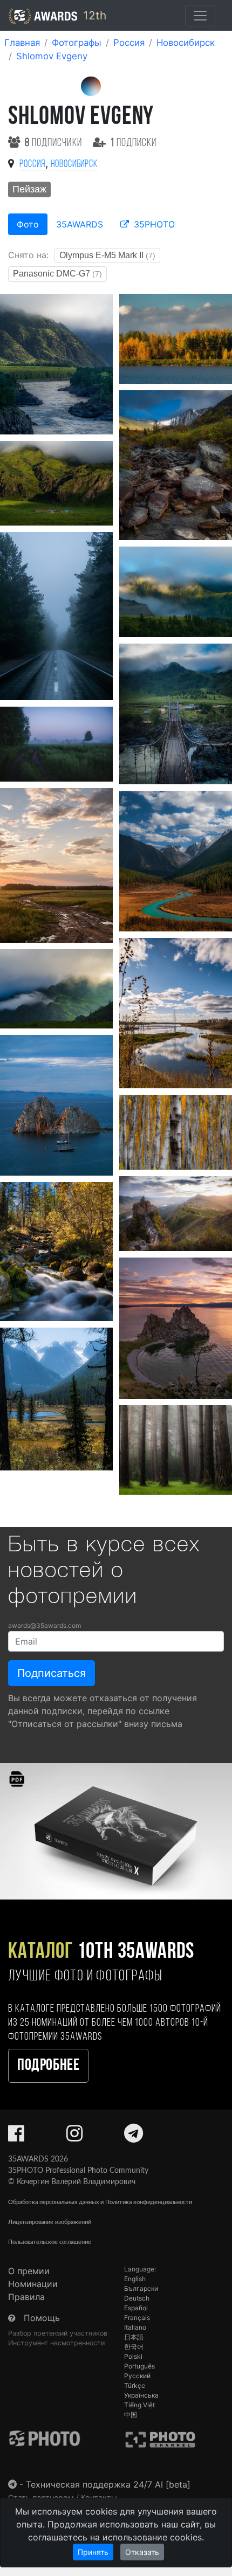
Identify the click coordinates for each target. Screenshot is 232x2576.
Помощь (42, 2318)
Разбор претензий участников (58, 2333)
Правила (26, 2297)
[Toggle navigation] (200, 16)
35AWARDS (80, 224)
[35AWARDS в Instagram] (74, 2137)
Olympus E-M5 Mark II (107, 255)
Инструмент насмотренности (56, 2343)
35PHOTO (153, 224)
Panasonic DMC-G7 (57, 274)
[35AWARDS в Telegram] (134, 2137)
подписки (134, 143)
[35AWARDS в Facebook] (16, 2137)
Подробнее (48, 2066)
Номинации (33, 2284)
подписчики (54, 143)
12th (93, 15)
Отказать (142, 2552)
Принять (93, 2552)
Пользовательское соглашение (50, 2242)
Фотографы (77, 43)
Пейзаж (29, 189)
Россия (129, 43)
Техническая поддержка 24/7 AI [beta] (108, 2484)
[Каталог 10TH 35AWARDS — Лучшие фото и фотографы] (116, 1831)
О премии (29, 2271)
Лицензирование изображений (50, 2222)
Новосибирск (186, 43)
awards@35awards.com (45, 1625)
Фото (28, 224)
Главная (22, 43)
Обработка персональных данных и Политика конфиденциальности (100, 2202)
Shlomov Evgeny (52, 56)
